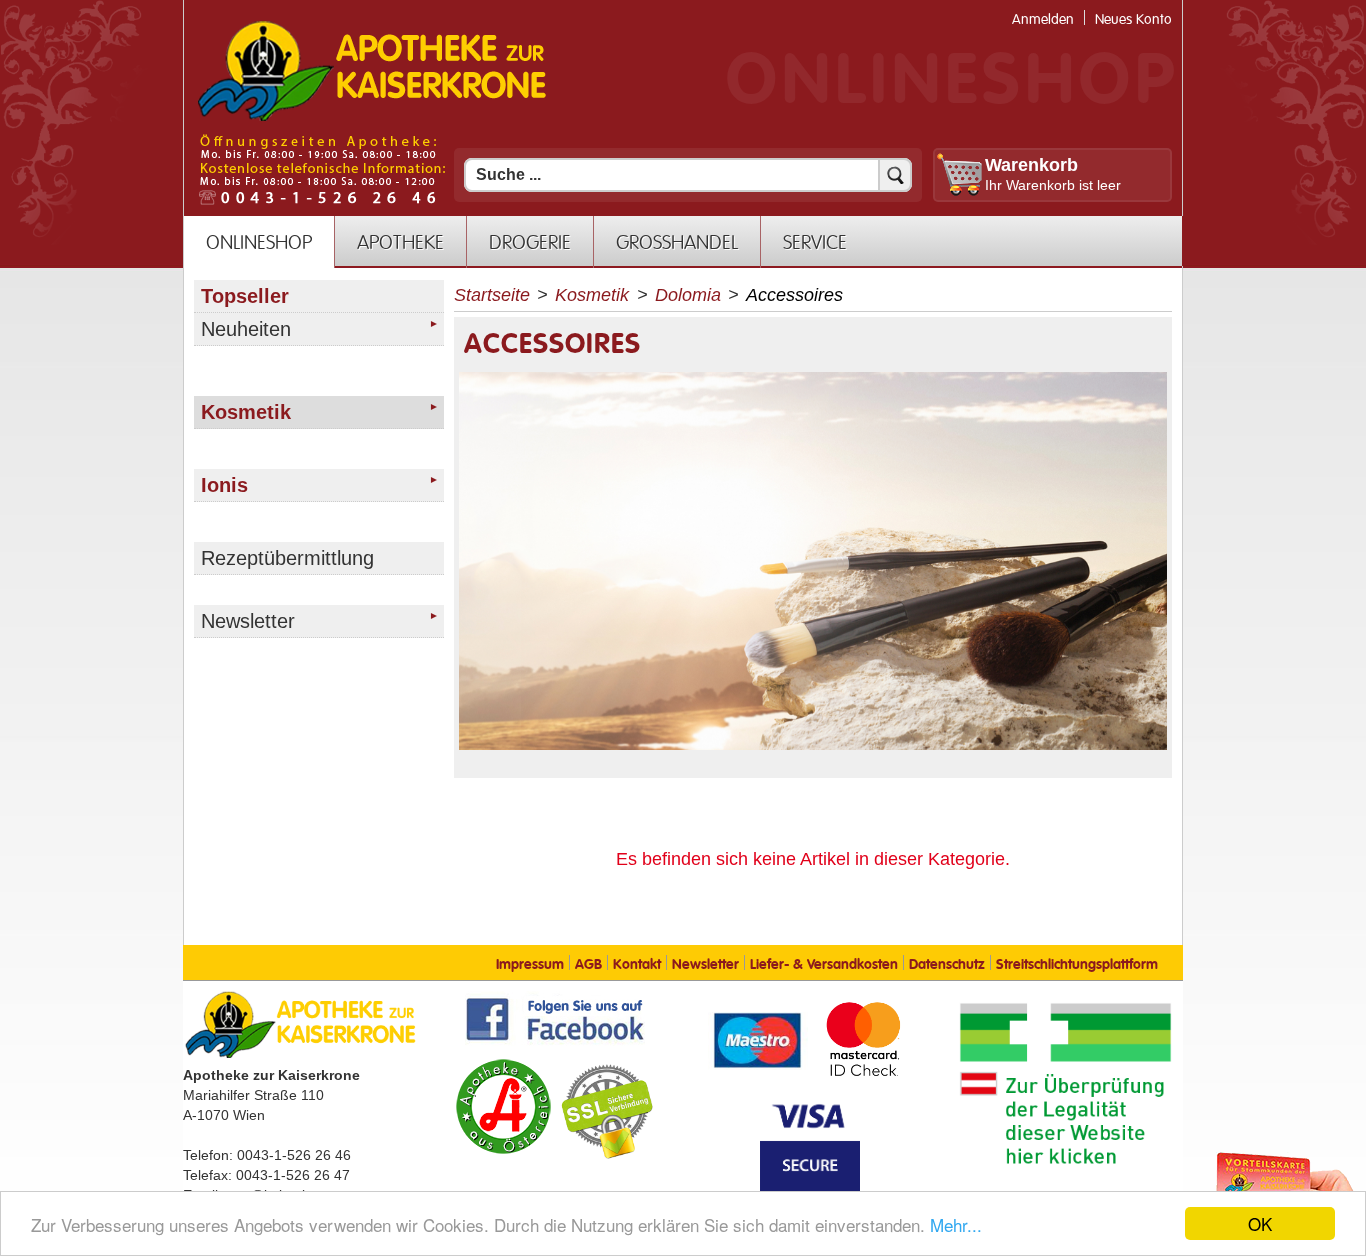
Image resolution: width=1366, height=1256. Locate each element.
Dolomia (688, 295)
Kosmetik (592, 295)
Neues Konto (1133, 19)
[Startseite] (372, 119)
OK (1260, 1223)
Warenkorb (1031, 165)
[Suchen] (895, 175)
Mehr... (956, 1224)
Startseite (492, 295)
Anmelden (1043, 19)
